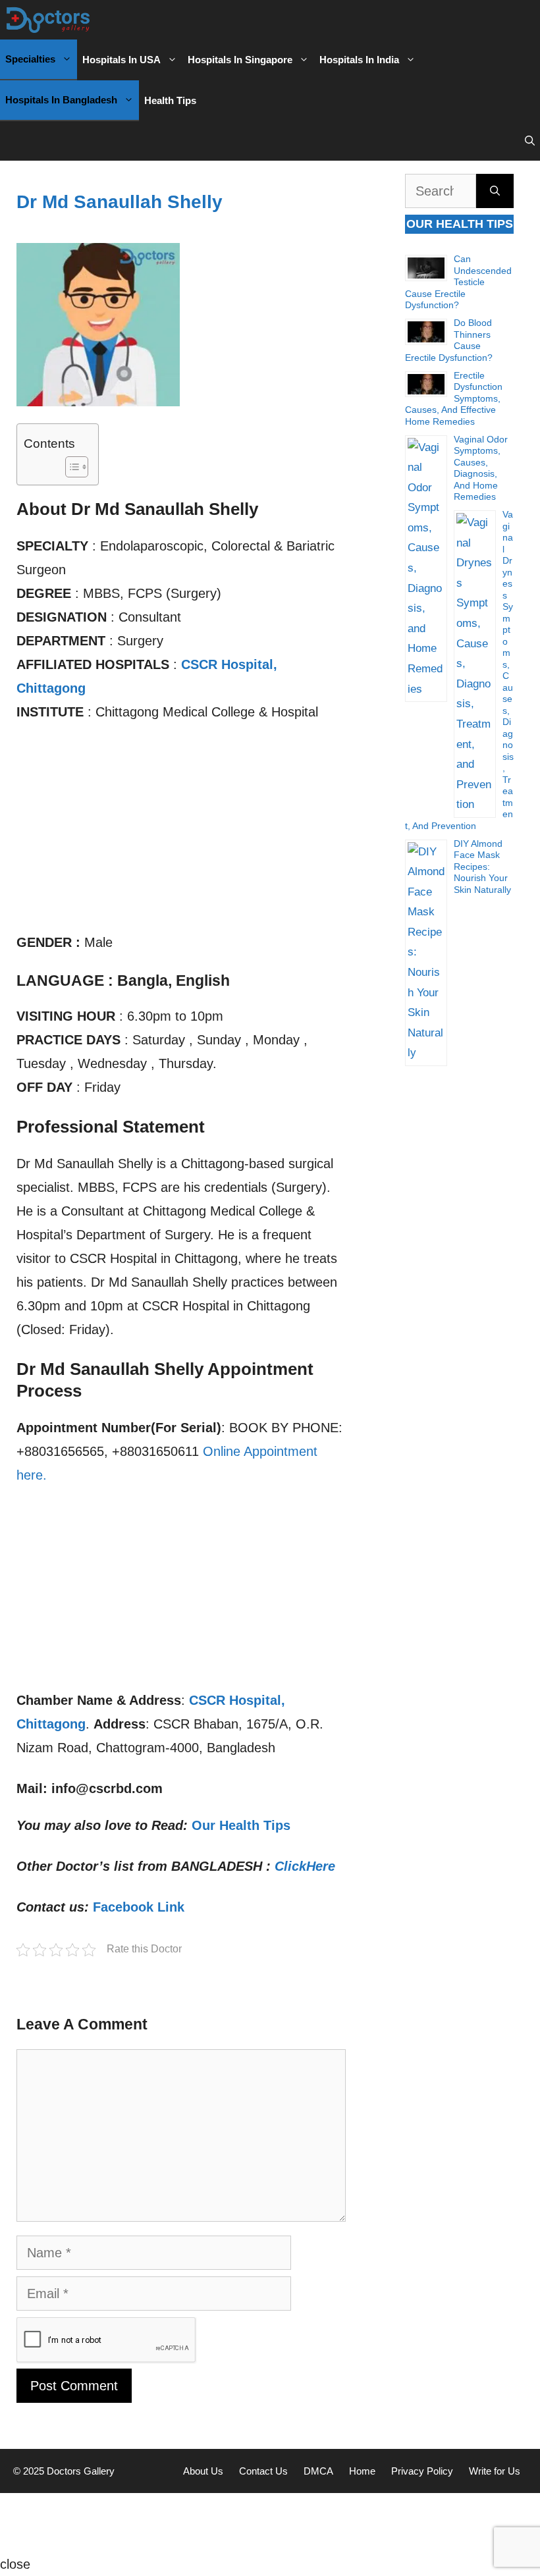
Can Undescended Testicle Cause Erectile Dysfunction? (458, 282)
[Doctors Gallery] (48, 20)
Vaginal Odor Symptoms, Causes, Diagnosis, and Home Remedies (481, 468)
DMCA (318, 2471)
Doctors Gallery (79, 2471)
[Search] (495, 191)
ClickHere (305, 1866)
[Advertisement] (181, 833)
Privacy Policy (422, 2471)
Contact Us (263, 2471)
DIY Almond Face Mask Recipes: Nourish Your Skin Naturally (482, 867)
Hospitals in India (359, 60)
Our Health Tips (241, 1825)
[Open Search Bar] (530, 141)
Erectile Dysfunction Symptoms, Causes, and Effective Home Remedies (454, 398)
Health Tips (170, 100)
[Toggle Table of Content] (70, 467)
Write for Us (495, 2471)
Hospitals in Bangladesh (61, 100)
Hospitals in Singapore (240, 60)
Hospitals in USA (121, 60)
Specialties (30, 59)
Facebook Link (139, 1907)
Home (362, 2471)
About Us (203, 2471)
